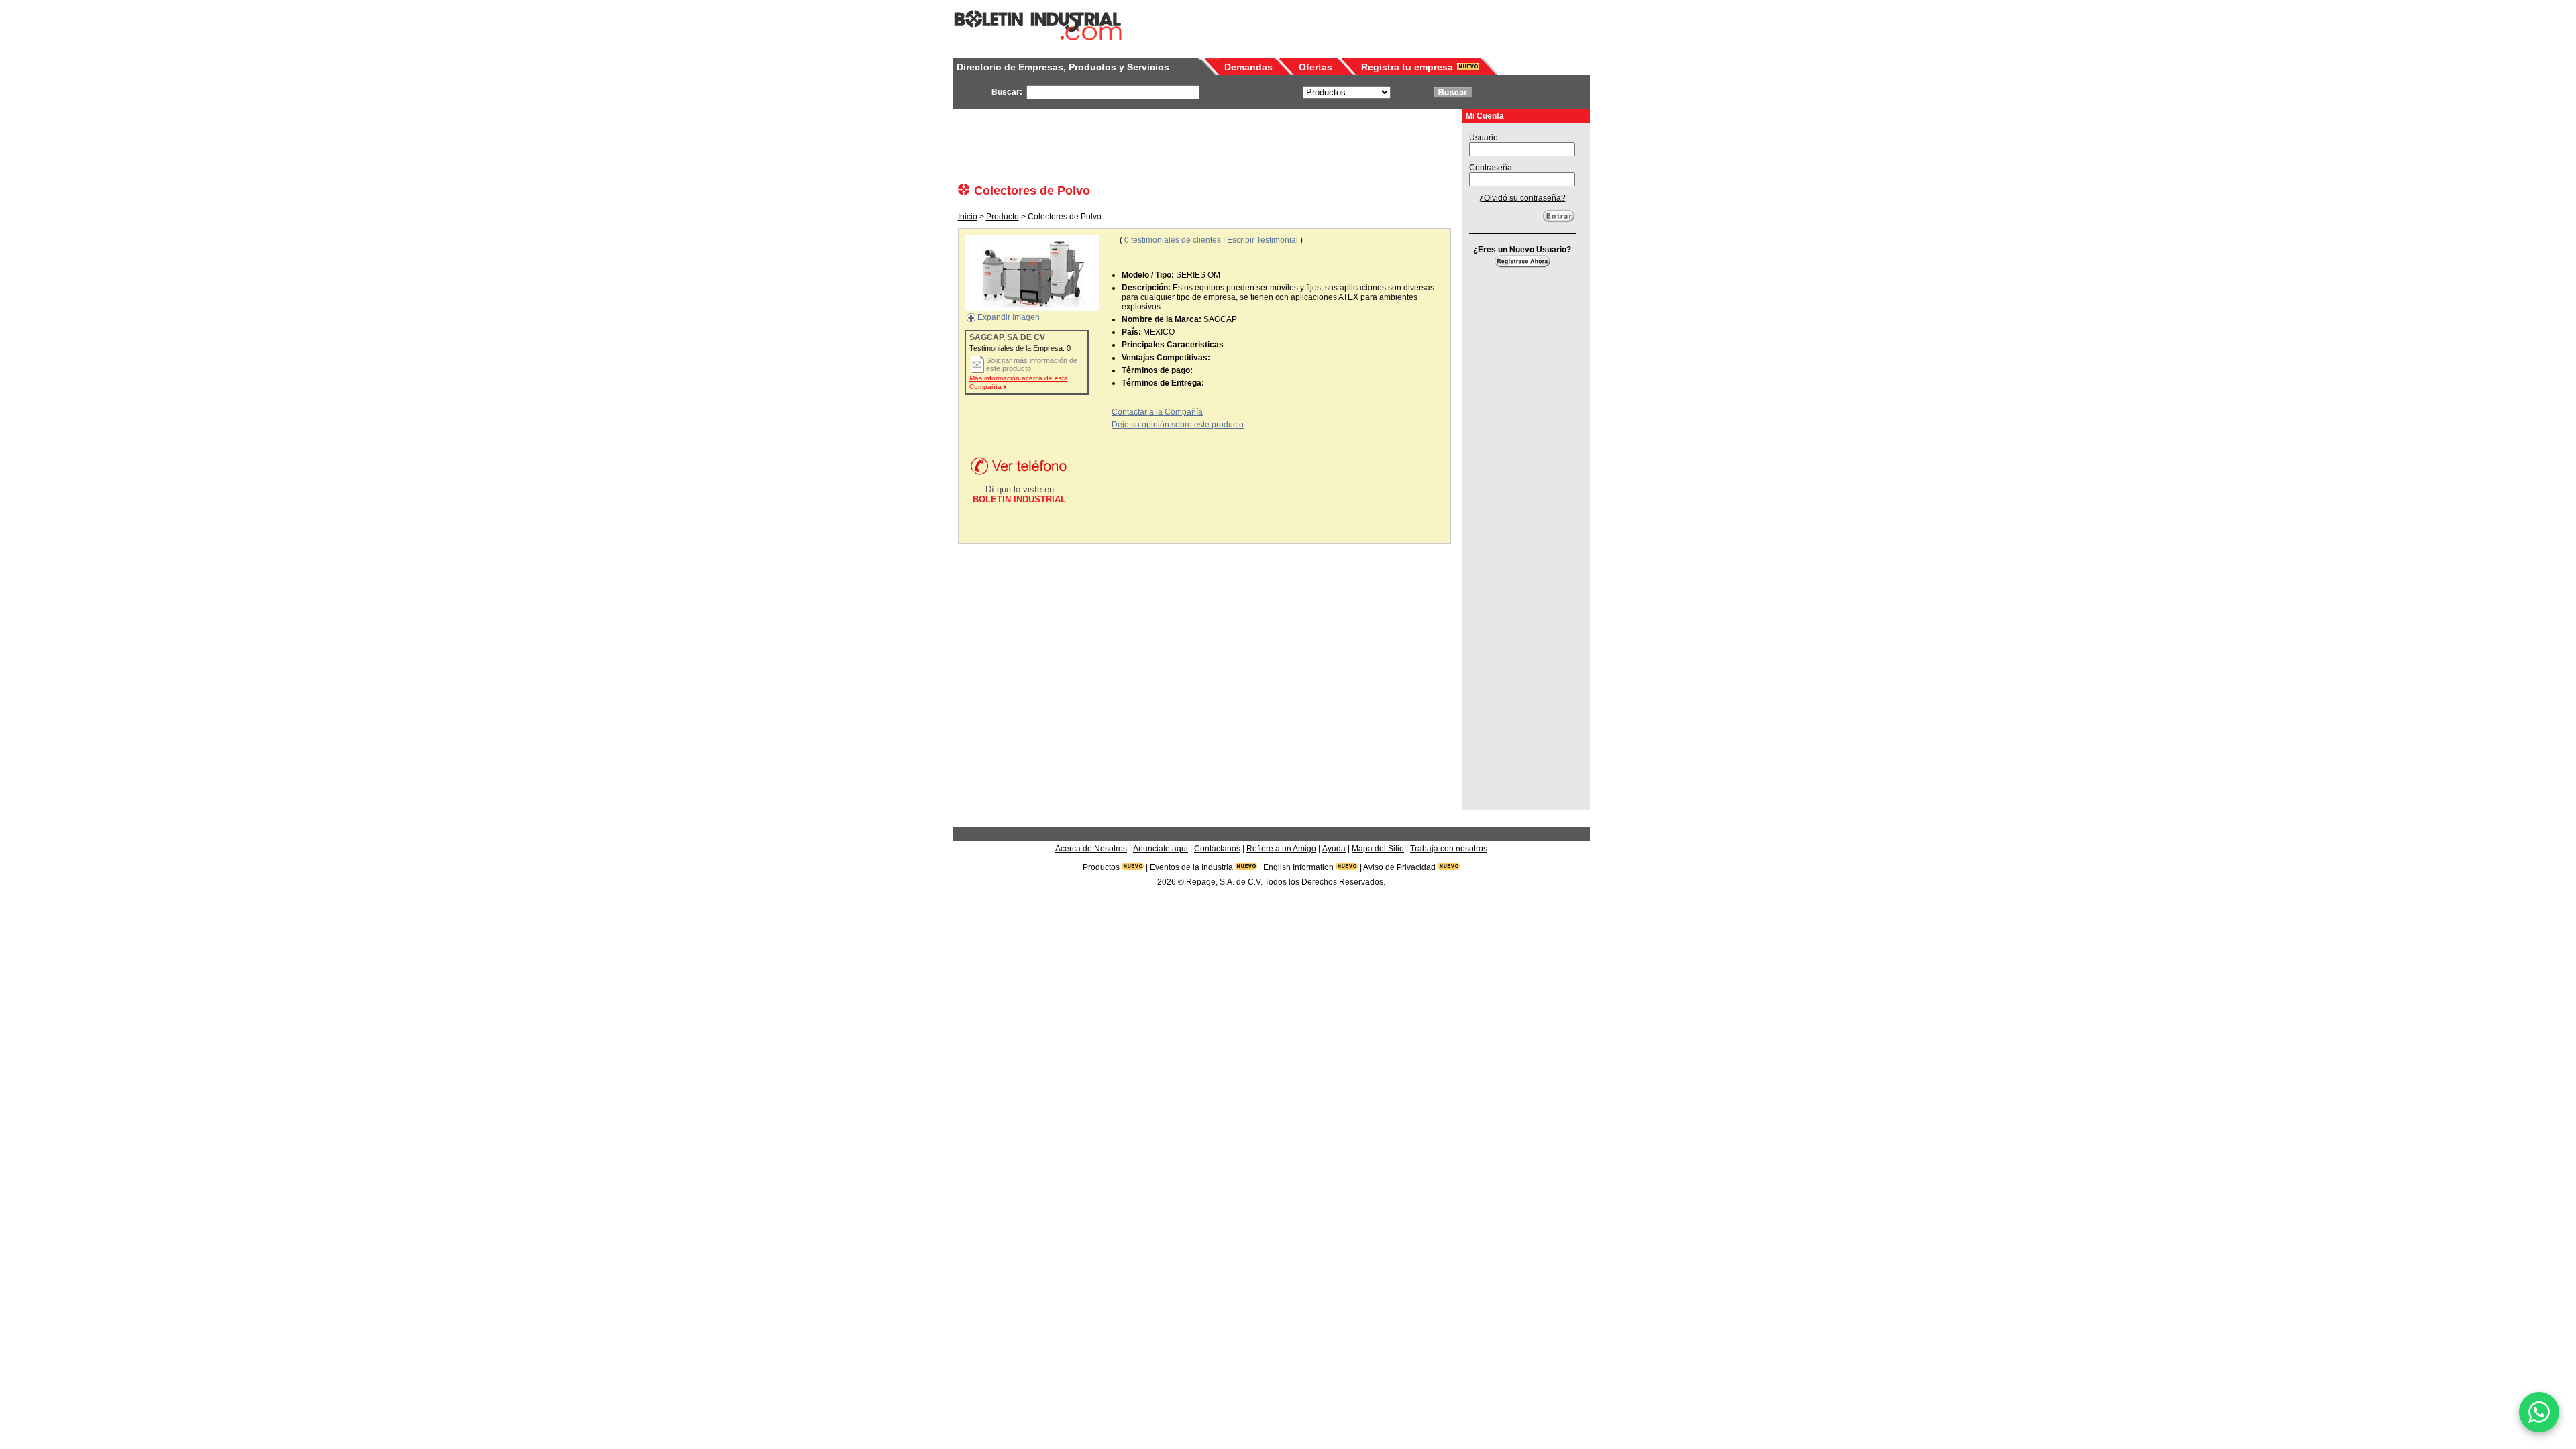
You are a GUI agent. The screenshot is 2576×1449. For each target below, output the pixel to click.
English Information (1298, 867)
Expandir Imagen (1009, 317)
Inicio (968, 217)
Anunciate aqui (1161, 849)
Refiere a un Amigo (1281, 849)
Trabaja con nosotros (1449, 849)
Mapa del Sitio (1378, 849)
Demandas (1248, 67)
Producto (1003, 217)
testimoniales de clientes (1173, 240)
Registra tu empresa (1407, 67)
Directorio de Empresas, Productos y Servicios (1063, 67)
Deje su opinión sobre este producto (1178, 425)
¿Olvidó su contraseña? (1522, 198)
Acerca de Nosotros (1091, 849)
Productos (1101, 867)
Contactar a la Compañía (1157, 412)
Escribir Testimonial (1263, 240)
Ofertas (1316, 67)
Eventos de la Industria (1191, 867)
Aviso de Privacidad (1399, 867)
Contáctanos (1217, 849)
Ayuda (1334, 849)
